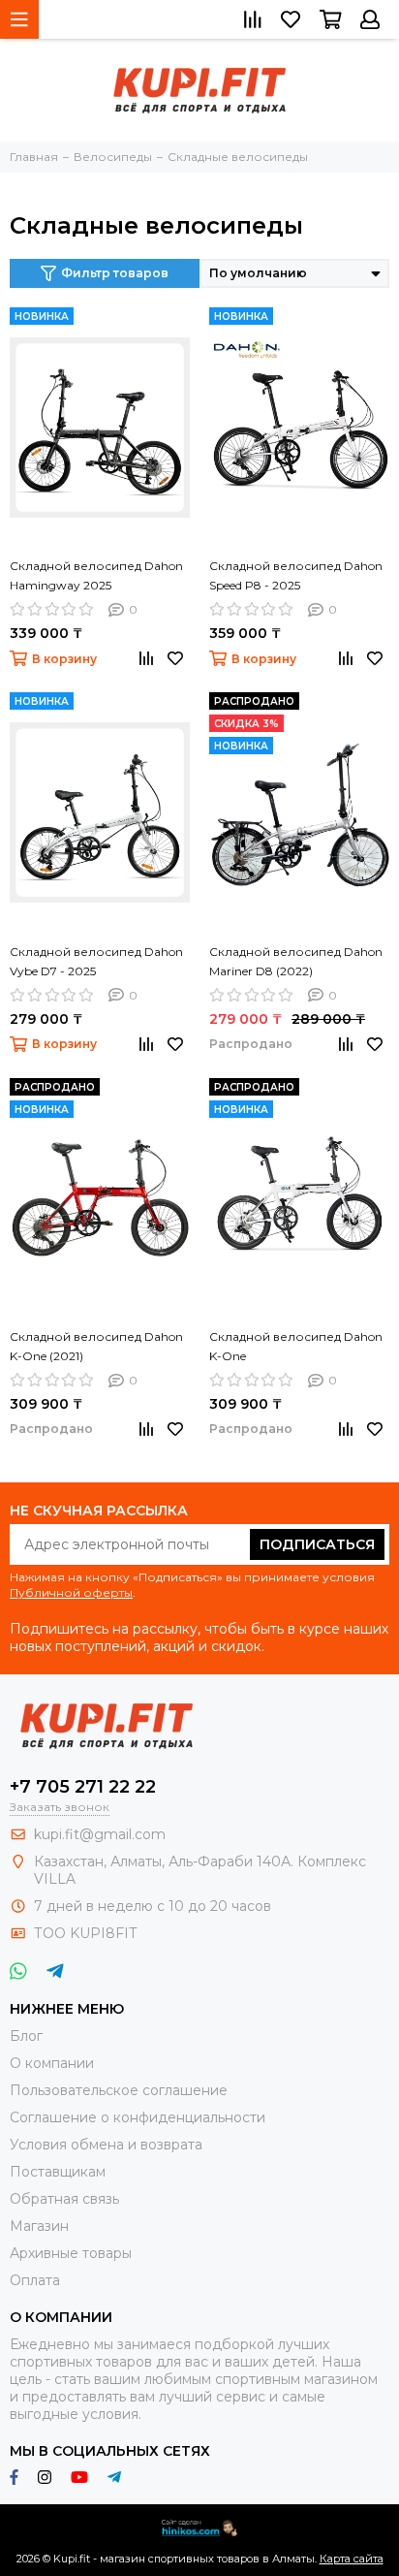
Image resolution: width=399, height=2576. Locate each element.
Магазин (39, 2226)
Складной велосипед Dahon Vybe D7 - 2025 (96, 961)
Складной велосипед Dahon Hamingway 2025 (96, 575)
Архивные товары (71, 2253)
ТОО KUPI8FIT (87, 1933)
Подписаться (317, 1544)
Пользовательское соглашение (119, 2090)
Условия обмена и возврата (106, 2145)
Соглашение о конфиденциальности (138, 2117)
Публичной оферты (71, 1592)
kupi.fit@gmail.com (100, 1834)
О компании (52, 2063)
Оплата (35, 2280)
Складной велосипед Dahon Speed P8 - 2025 (296, 575)
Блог (26, 2036)
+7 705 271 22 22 (83, 1787)
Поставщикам (58, 2172)
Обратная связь (64, 2199)
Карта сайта (352, 2559)
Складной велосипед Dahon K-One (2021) (96, 1346)
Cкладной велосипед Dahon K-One (296, 1346)
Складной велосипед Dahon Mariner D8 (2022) (296, 961)
